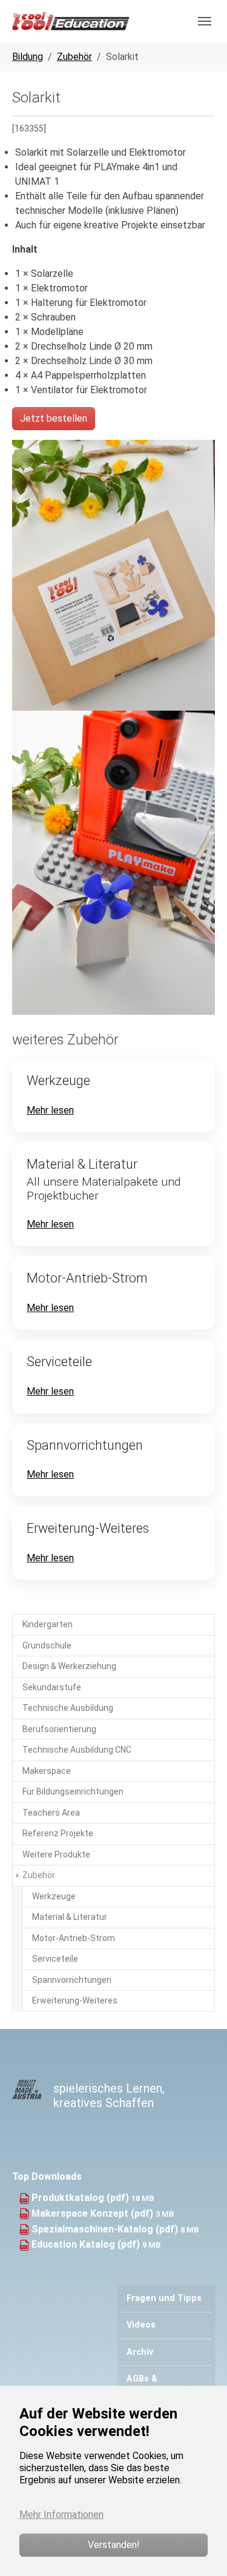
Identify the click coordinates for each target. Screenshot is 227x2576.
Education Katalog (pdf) (87, 2244)
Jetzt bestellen (54, 418)
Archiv (140, 2352)
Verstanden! (114, 2545)
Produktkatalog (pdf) (81, 2198)
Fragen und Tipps (164, 2298)
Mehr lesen (50, 1110)
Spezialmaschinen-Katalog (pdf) (106, 2229)
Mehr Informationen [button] (61, 2515)
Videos (141, 2325)
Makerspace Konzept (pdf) (94, 2213)
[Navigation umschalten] (205, 21)
